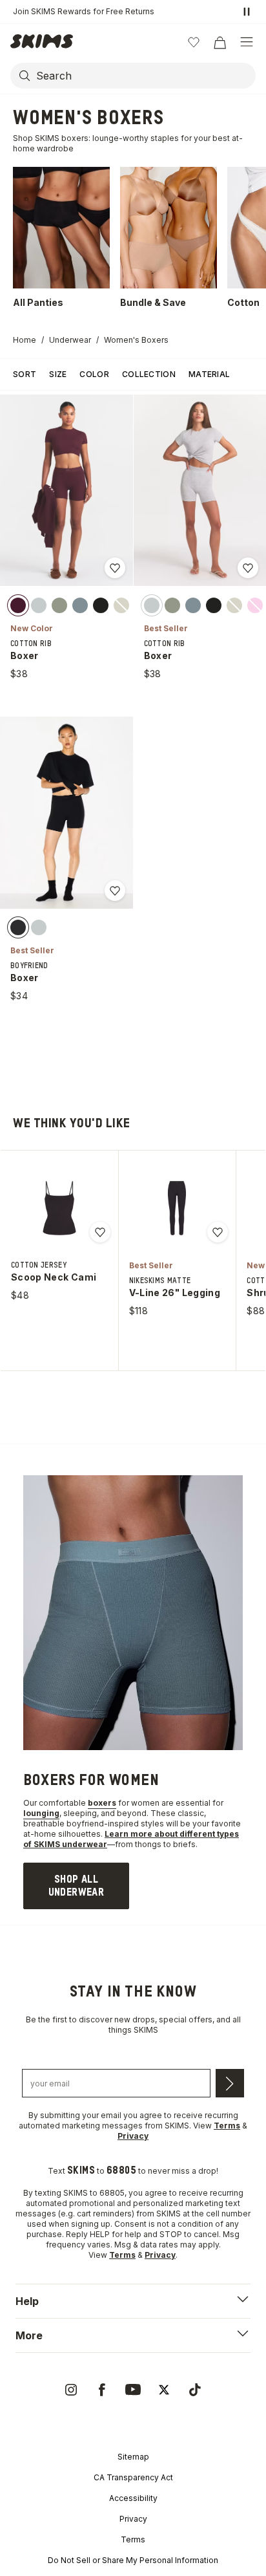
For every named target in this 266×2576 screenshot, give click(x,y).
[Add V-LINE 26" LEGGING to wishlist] (218, 1232)
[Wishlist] (194, 42)
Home (25, 340)
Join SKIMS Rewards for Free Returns (84, 11)
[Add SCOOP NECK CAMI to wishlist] (100, 1232)
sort (25, 374)
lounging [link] (41, 1813)
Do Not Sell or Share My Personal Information (133, 2560)
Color (94, 374)
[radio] (18, 605)
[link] (76, 1886)
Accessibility (133, 2498)
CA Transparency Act (133, 2477)
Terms (133, 2539)
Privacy (133, 2519)
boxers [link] (102, 1803)
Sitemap (133, 2457)
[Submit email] (230, 2083)
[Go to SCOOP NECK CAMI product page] (59, 1208)
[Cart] (220, 42)
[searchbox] (145, 76)
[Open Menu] (247, 42)
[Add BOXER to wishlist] (115, 568)
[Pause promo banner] (247, 12)
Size (58, 374)
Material (209, 374)
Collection (149, 374)
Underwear (70, 340)
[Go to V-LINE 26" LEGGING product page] (177, 1208)
